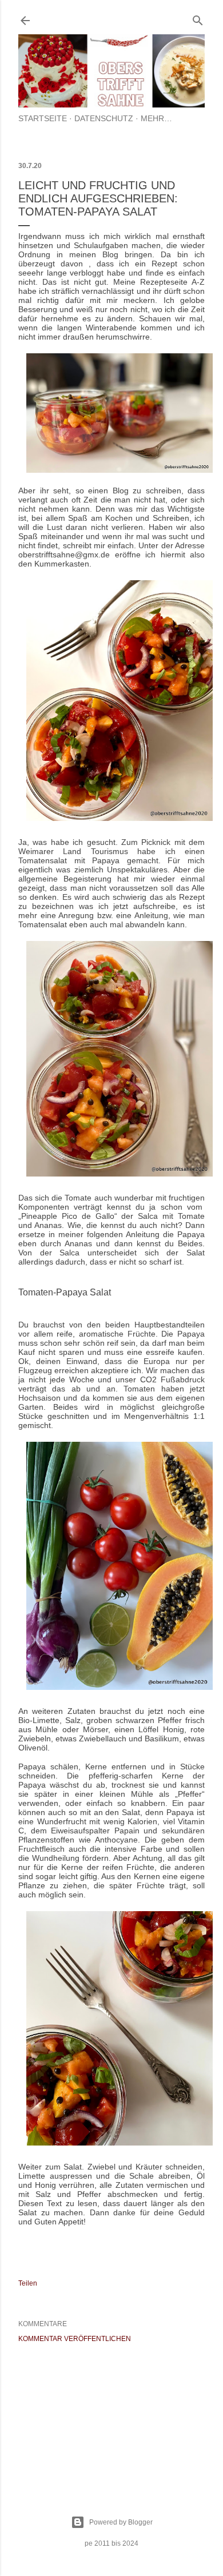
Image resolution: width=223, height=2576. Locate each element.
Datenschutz (104, 118)
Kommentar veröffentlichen (75, 2339)
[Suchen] (198, 18)
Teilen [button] (28, 2283)
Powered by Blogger (121, 2522)
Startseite (43, 118)
